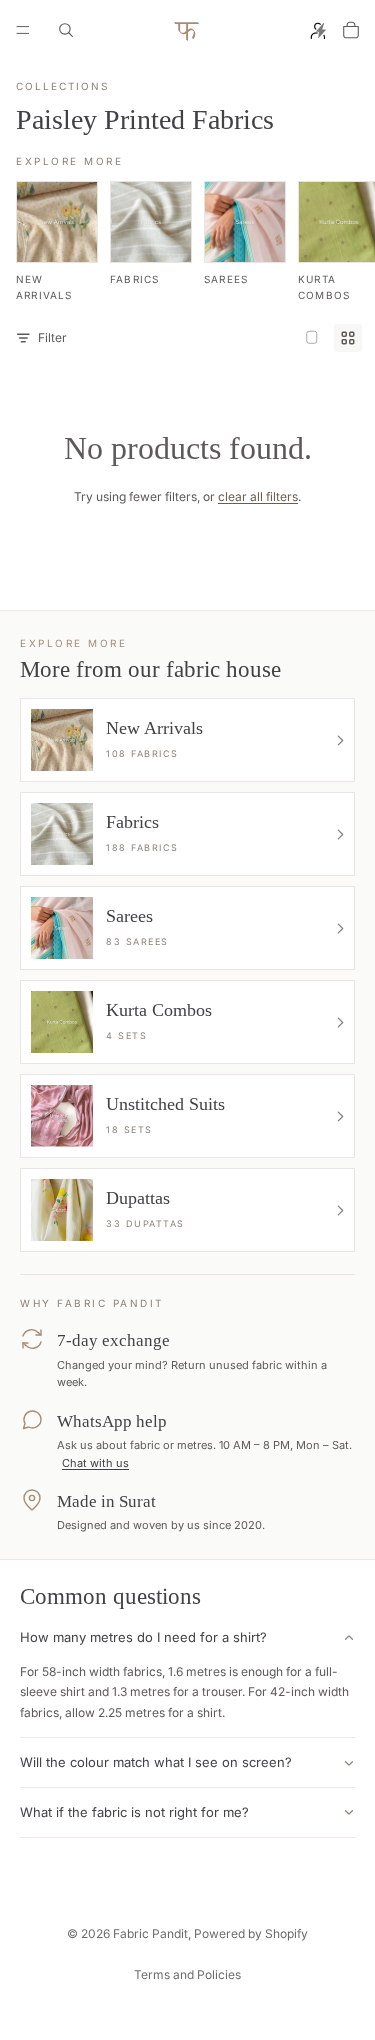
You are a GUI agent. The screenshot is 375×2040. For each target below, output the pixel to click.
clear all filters (258, 496)
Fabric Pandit (150, 1933)
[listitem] (57, 242)
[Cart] (351, 30)
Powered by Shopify (251, 1933)
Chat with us (95, 1463)
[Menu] (23, 30)
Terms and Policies (187, 1974)
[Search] (66, 30)
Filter (52, 337)
